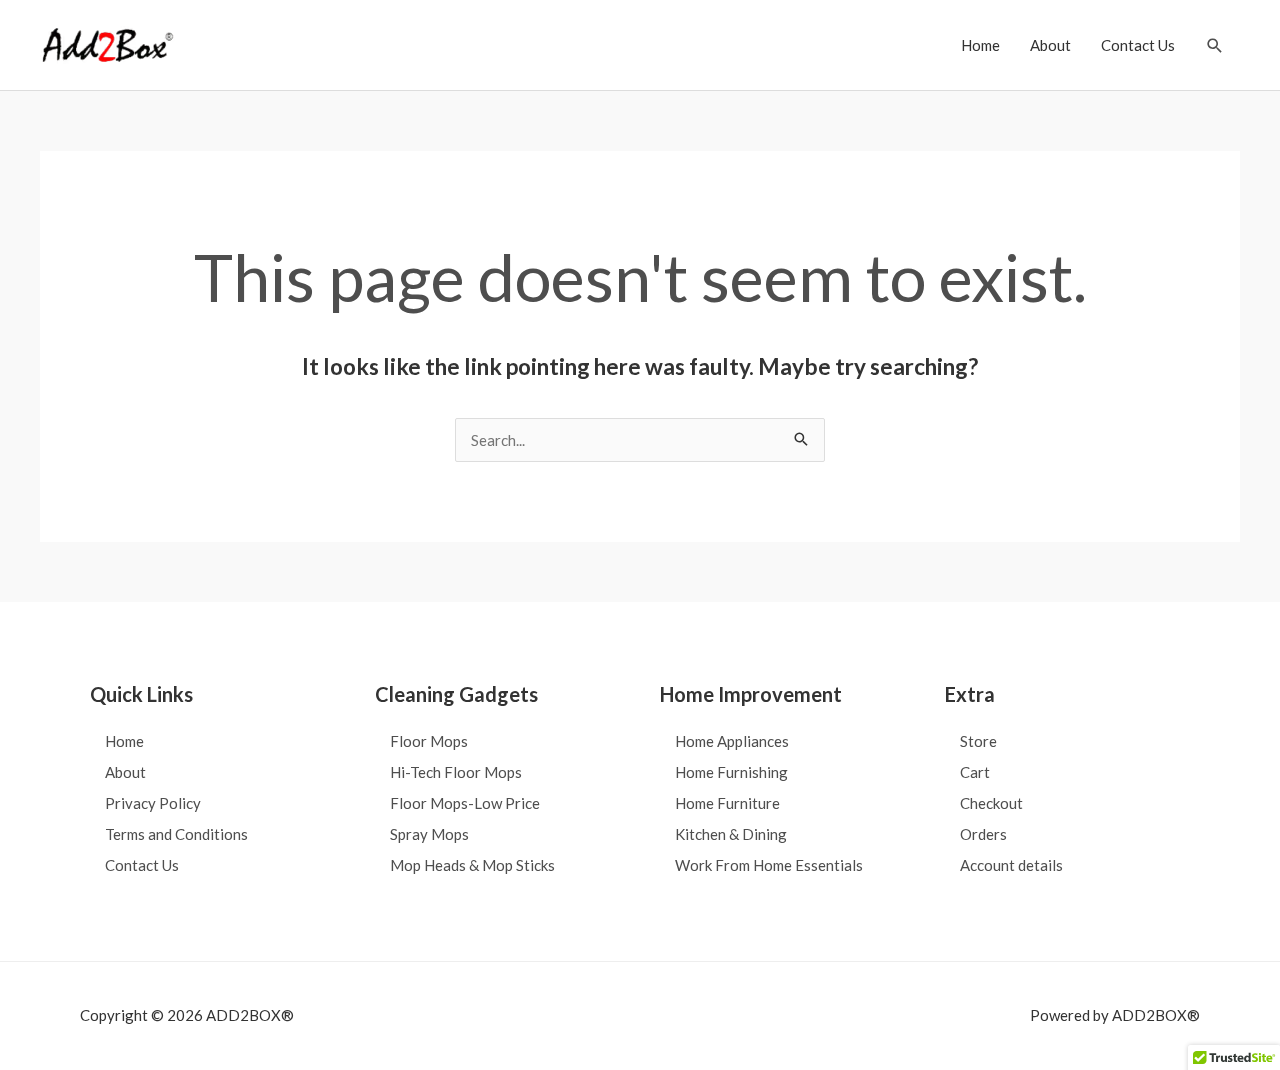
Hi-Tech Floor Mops (456, 772)
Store (978, 741)
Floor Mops (429, 741)
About (1050, 45)
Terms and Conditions (176, 834)
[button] (1215, 45)
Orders (983, 834)
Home (980, 45)
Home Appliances (732, 741)
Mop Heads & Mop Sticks (472, 865)
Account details (1011, 865)
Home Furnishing (731, 772)
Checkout (991, 803)
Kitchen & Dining (731, 834)
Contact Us (1138, 45)
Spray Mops (429, 834)
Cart (975, 772)
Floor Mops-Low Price (465, 803)
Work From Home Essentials (769, 865)
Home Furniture (727, 803)
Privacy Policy (153, 803)
